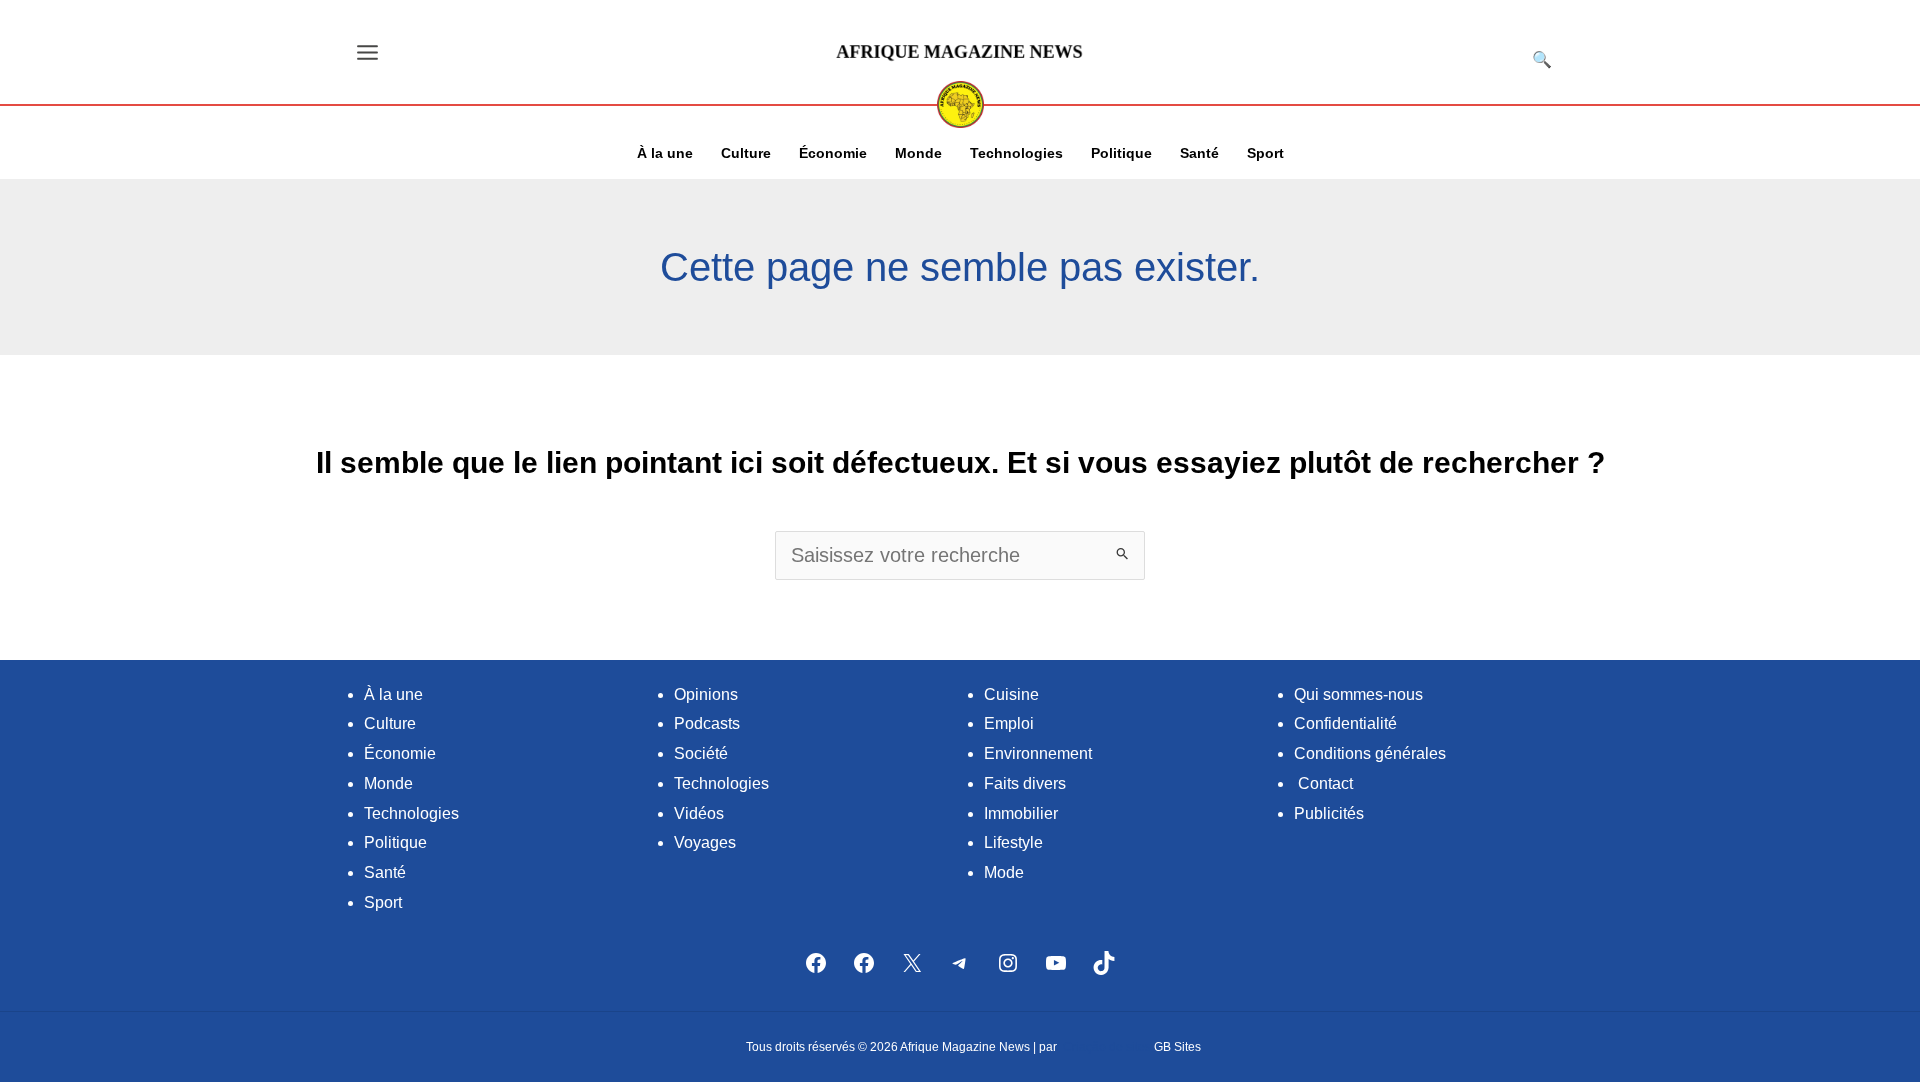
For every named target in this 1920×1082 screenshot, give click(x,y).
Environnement (1038, 753)
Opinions (706, 694)
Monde (388, 783)
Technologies (411, 813)
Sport (383, 902)
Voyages (705, 842)
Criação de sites (1107, 1047)
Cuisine (1011, 694)
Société (701, 753)
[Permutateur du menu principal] (367, 52)
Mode (1004, 872)
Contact (1325, 783)
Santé (385, 872)
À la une (393, 694)
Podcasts (707, 723)
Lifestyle (1013, 842)
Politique (395, 842)
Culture (390, 723)
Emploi (1009, 723)
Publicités (1329, 813)
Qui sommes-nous (1358, 694)
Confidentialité (1345, 723)
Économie (400, 753)
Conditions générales (1370, 753)
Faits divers (1025, 783)
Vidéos (699, 813)
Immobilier (1021, 813)
